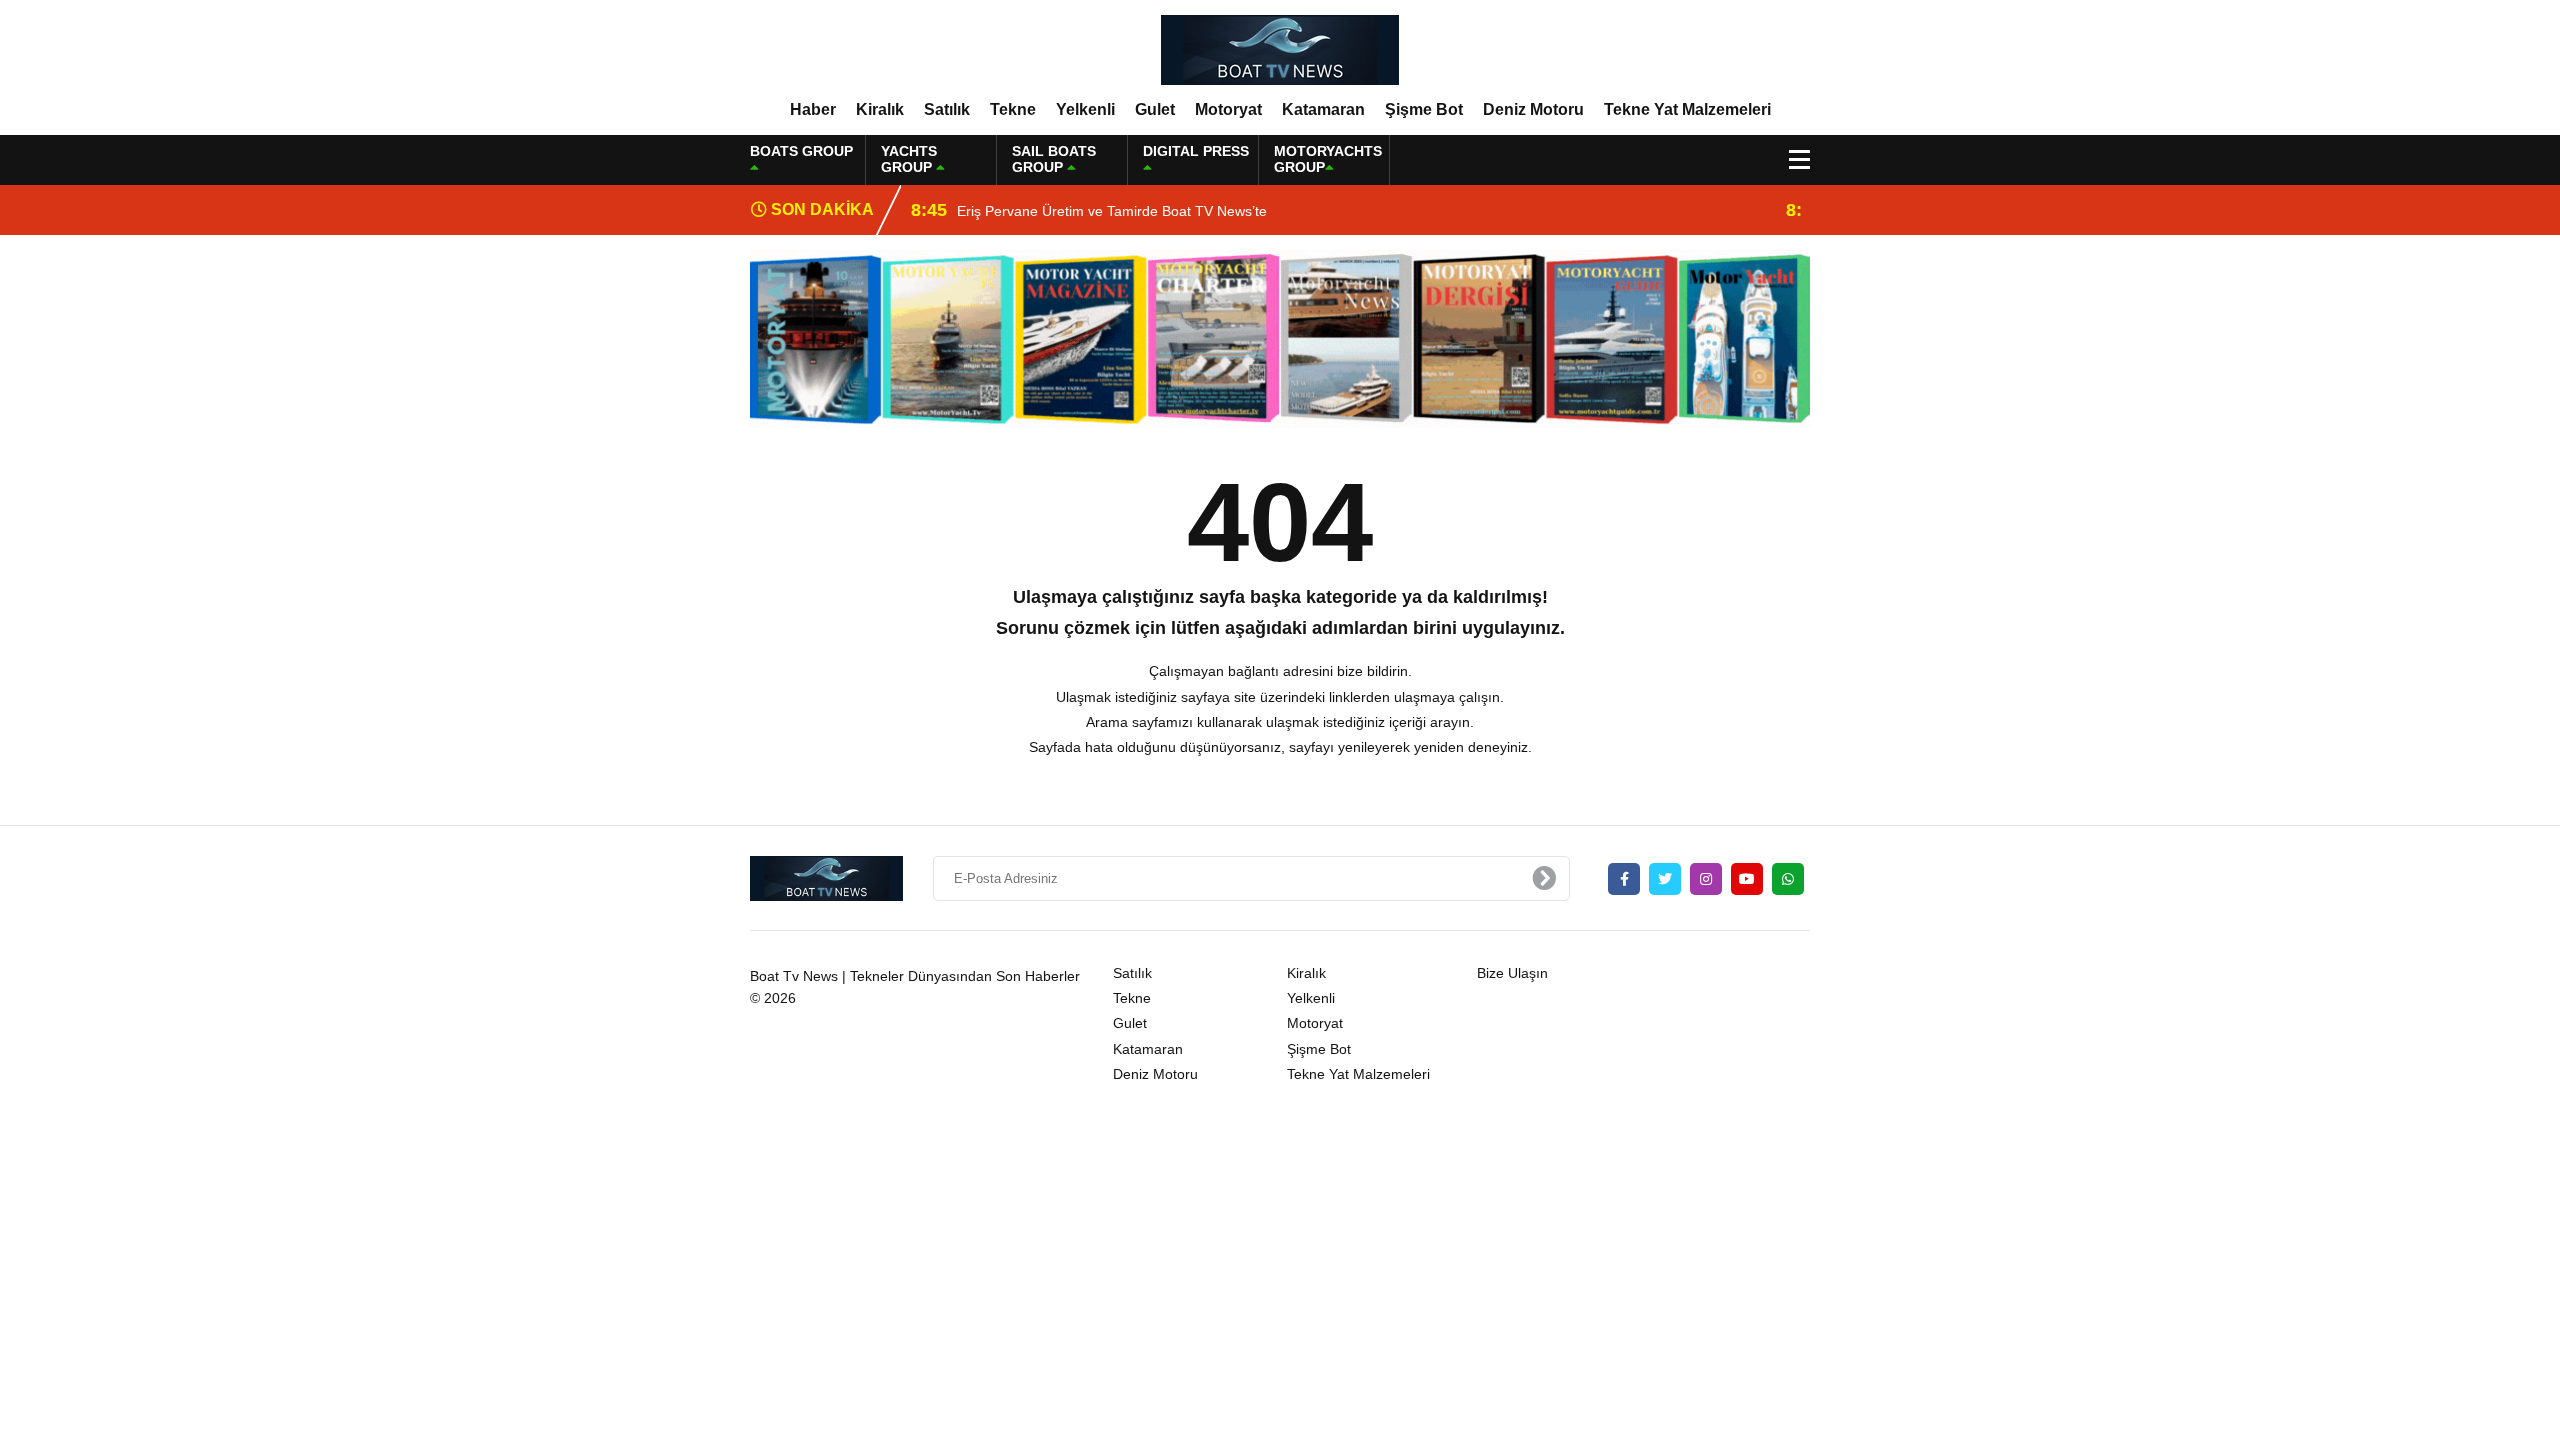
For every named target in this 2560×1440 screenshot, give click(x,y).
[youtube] (1747, 879)
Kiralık (880, 109)
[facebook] (1624, 879)
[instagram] (1706, 879)
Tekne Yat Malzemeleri (1687, 109)
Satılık (947, 109)
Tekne (1013, 109)
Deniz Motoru (1533, 109)
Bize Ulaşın (1512, 973)
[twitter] (1665, 879)
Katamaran (1323, 109)
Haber (813, 109)
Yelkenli (1085, 109)
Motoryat (1228, 109)
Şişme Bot (1424, 109)
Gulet (1155, 109)
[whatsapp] (1788, 879)
